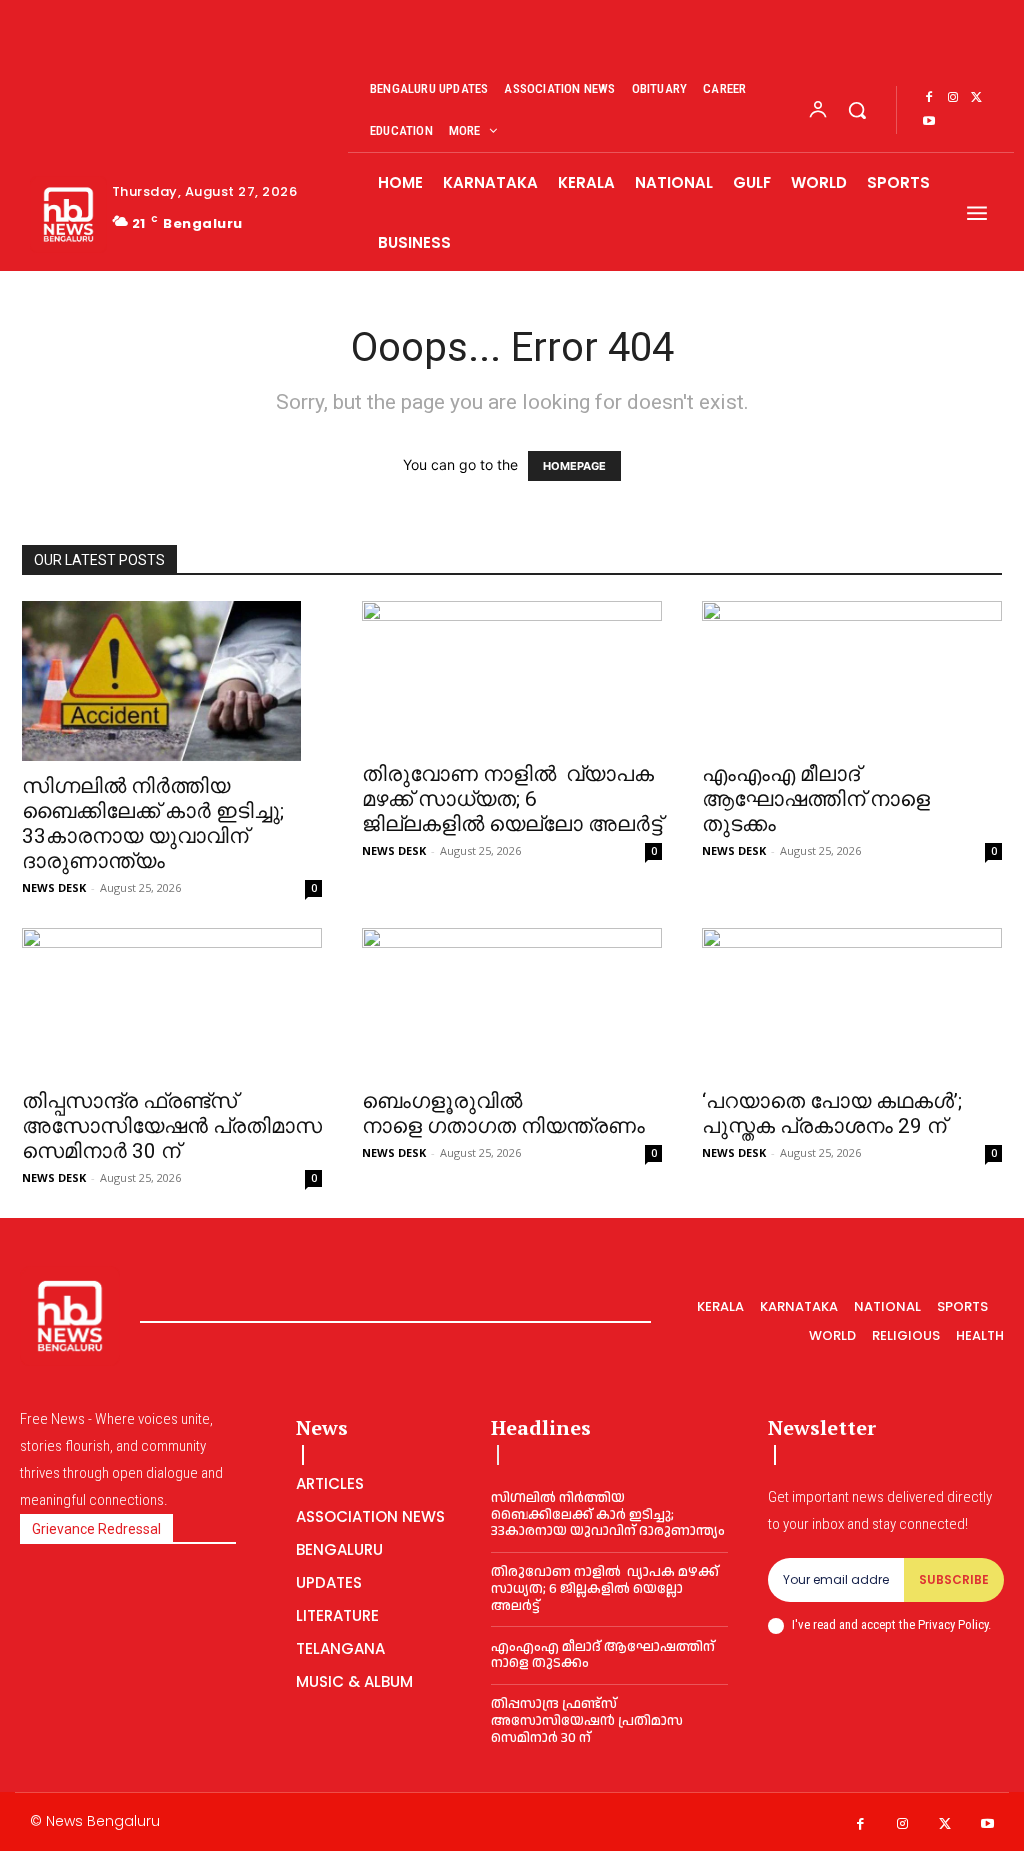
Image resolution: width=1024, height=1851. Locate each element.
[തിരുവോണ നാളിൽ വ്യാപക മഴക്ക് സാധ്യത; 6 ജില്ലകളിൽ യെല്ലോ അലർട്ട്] (512, 675)
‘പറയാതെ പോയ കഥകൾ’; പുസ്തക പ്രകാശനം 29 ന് (832, 1113)
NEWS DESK (54, 887)
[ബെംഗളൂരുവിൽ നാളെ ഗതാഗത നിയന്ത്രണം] (512, 1002)
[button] (857, 110)
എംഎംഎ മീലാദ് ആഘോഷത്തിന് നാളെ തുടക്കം (816, 799)
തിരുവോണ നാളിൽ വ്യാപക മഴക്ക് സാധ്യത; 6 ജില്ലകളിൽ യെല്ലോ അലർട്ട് (512, 799)
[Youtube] (929, 122)
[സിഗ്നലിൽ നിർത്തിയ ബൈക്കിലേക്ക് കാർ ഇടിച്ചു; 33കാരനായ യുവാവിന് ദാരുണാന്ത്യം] (172, 681)
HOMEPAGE (574, 466)
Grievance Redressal (96, 1529)
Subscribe (954, 1579)
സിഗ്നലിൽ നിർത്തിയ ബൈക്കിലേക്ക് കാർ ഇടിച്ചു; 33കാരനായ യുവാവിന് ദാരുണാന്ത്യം (153, 823)
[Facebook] (929, 98)
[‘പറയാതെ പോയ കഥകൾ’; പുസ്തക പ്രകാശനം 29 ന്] (852, 1002)
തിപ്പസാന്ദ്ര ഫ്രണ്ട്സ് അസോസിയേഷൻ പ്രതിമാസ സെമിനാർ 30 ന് (172, 1126)
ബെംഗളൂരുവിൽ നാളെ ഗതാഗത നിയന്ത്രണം (503, 1113)
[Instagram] (953, 98)
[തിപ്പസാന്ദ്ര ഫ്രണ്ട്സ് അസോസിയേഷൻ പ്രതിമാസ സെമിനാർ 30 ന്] (172, 1002)
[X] (977, 98)
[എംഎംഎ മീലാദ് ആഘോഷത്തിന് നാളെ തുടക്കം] (852, 675)
